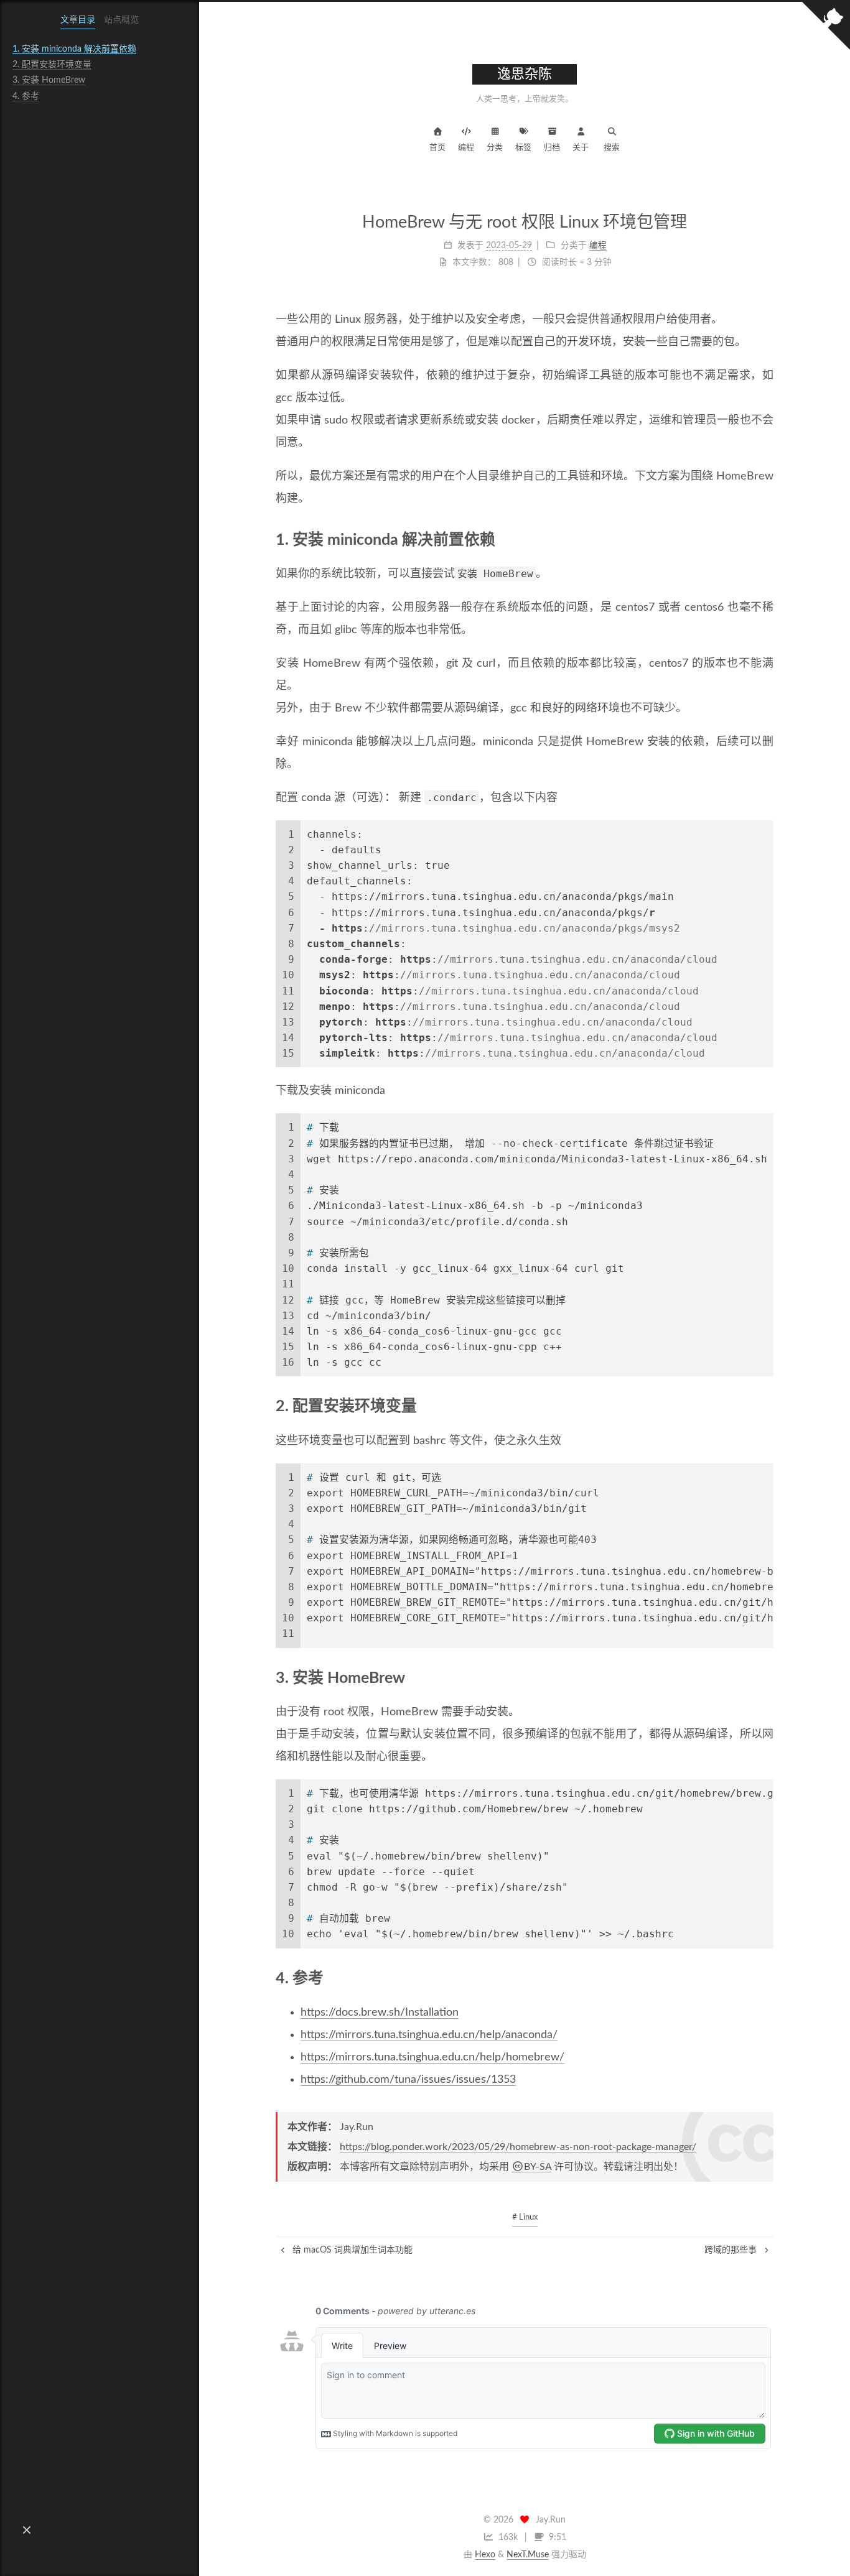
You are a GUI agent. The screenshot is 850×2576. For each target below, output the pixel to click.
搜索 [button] (612, 148)
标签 (523, 148)
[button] (27, 2530)
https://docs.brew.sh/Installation (380, 2013)
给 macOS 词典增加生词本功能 (351, 2250)
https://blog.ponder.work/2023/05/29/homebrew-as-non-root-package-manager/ (518, 2147)
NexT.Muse (528, 2555)
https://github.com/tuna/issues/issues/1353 (408, 2080)
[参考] (766, 1978)
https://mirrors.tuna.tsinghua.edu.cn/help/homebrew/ (432, 2057)
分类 (495, 148)
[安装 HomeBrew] (766, 1677)
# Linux (525, 2217)
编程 (466, 148)
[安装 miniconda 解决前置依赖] (766, 539)
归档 (552, 148)
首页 (437, 148)
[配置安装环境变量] (766, 1406)
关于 (581, 148)
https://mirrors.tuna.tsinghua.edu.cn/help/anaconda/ (429, 2035)
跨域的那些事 (732, 2250)
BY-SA (538, 2167)
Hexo (485, 2555)
